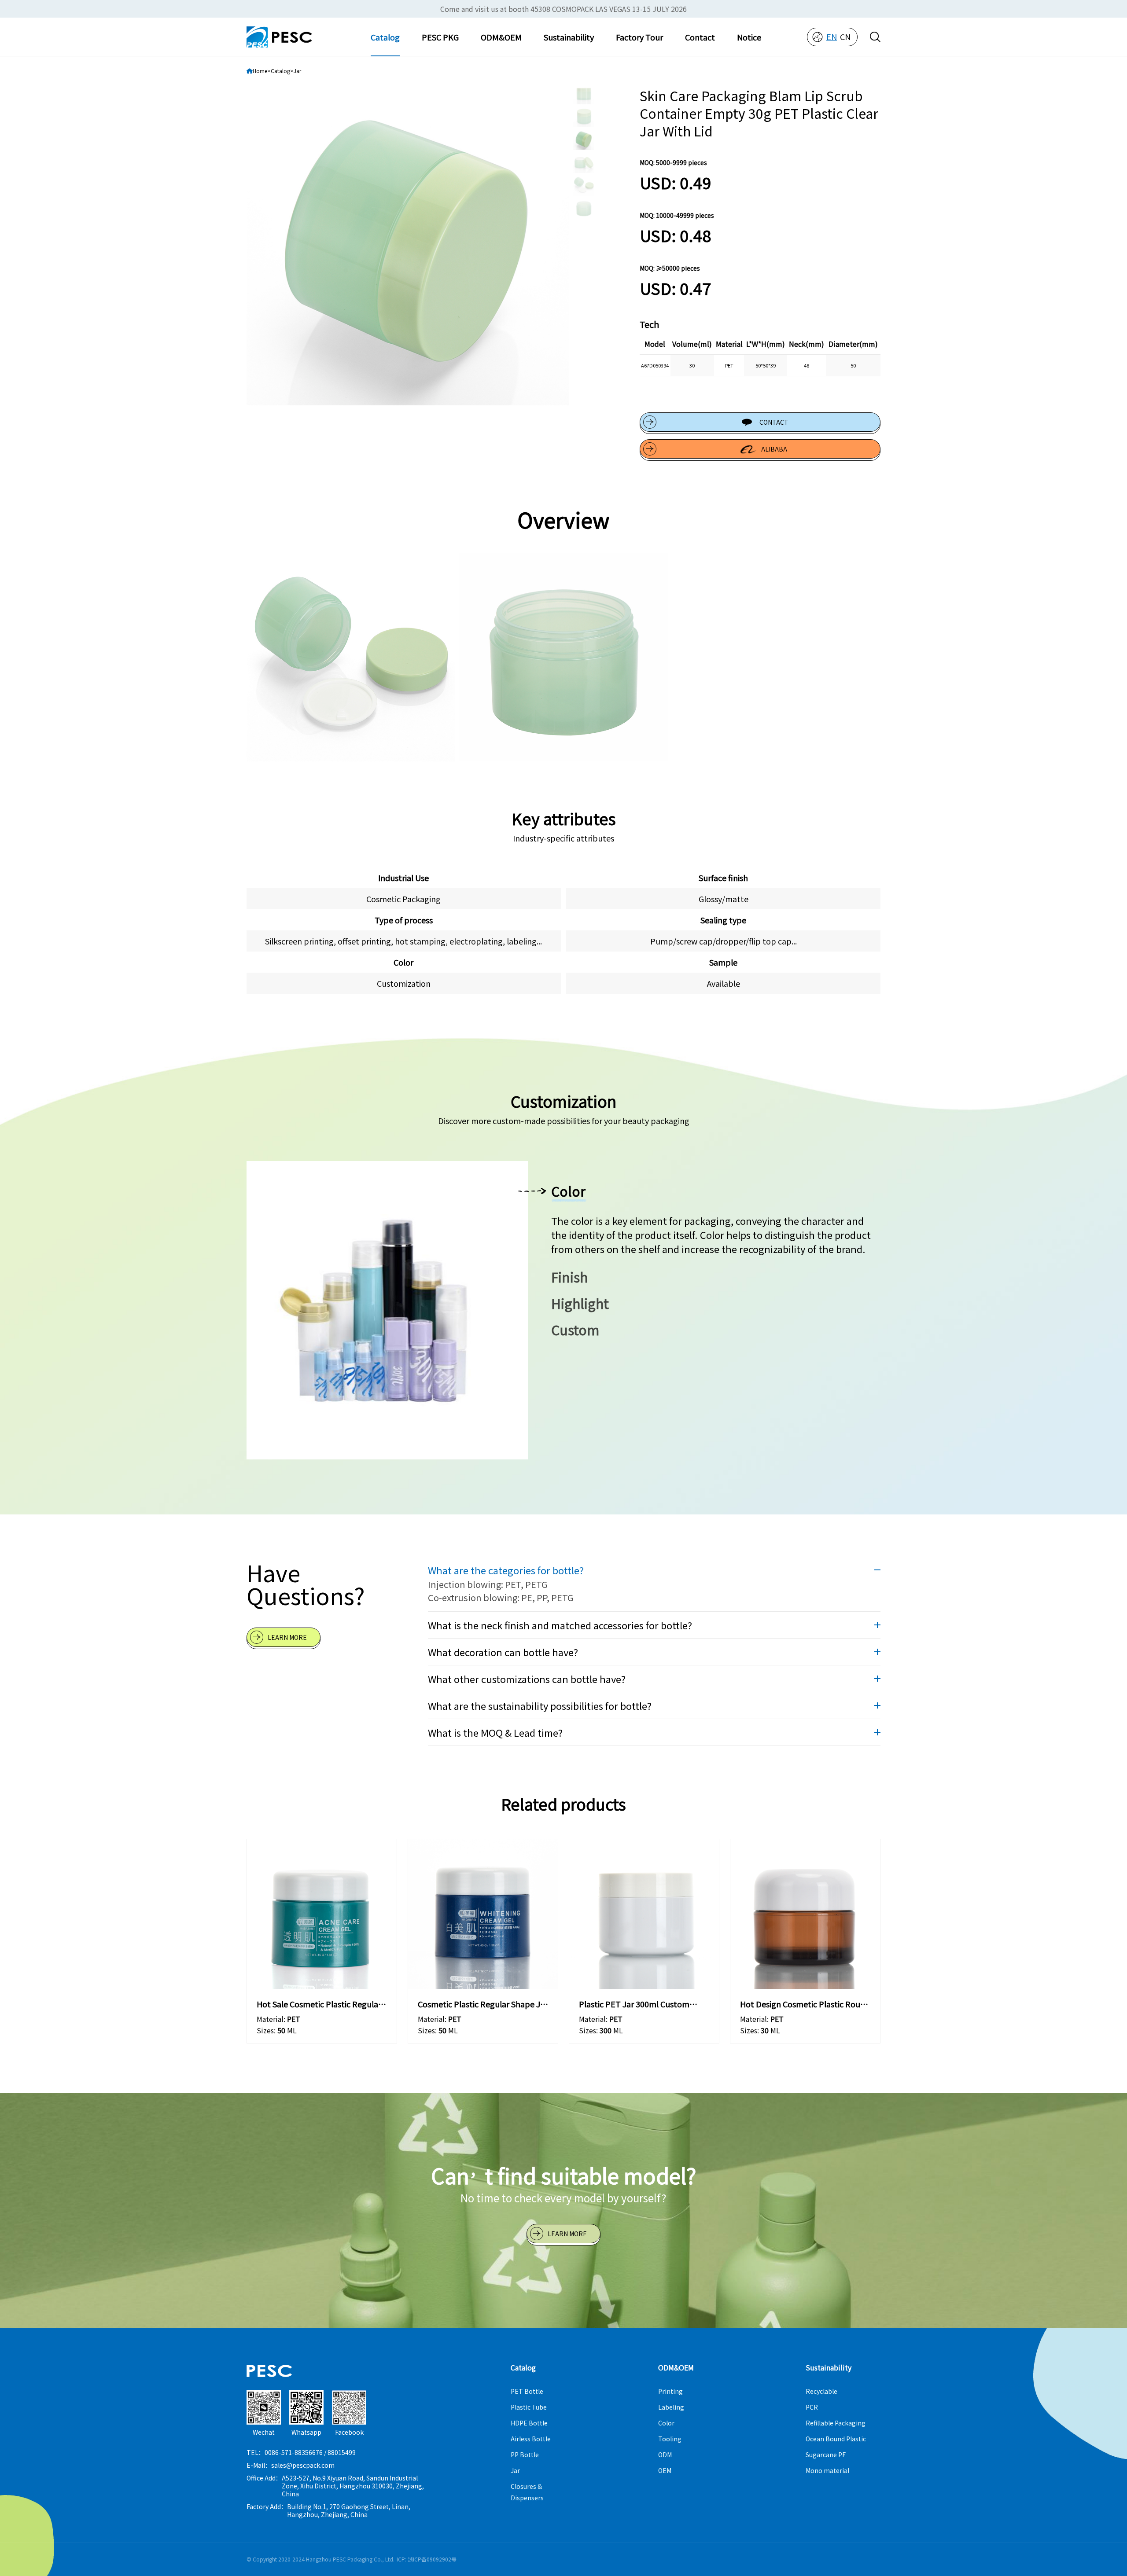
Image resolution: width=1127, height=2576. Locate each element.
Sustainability (569, 37)
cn (845, 37)
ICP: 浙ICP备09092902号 (427, 2559)
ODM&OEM (501, 37)
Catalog (385, 37)
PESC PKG (440, 37)
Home (260, 71)
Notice (749, 37)
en (832, 37)
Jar (297, 71)
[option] (408, 244)
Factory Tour (639, 37)
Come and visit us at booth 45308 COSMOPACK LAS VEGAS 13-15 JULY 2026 (563, 9)
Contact (700, 37)
